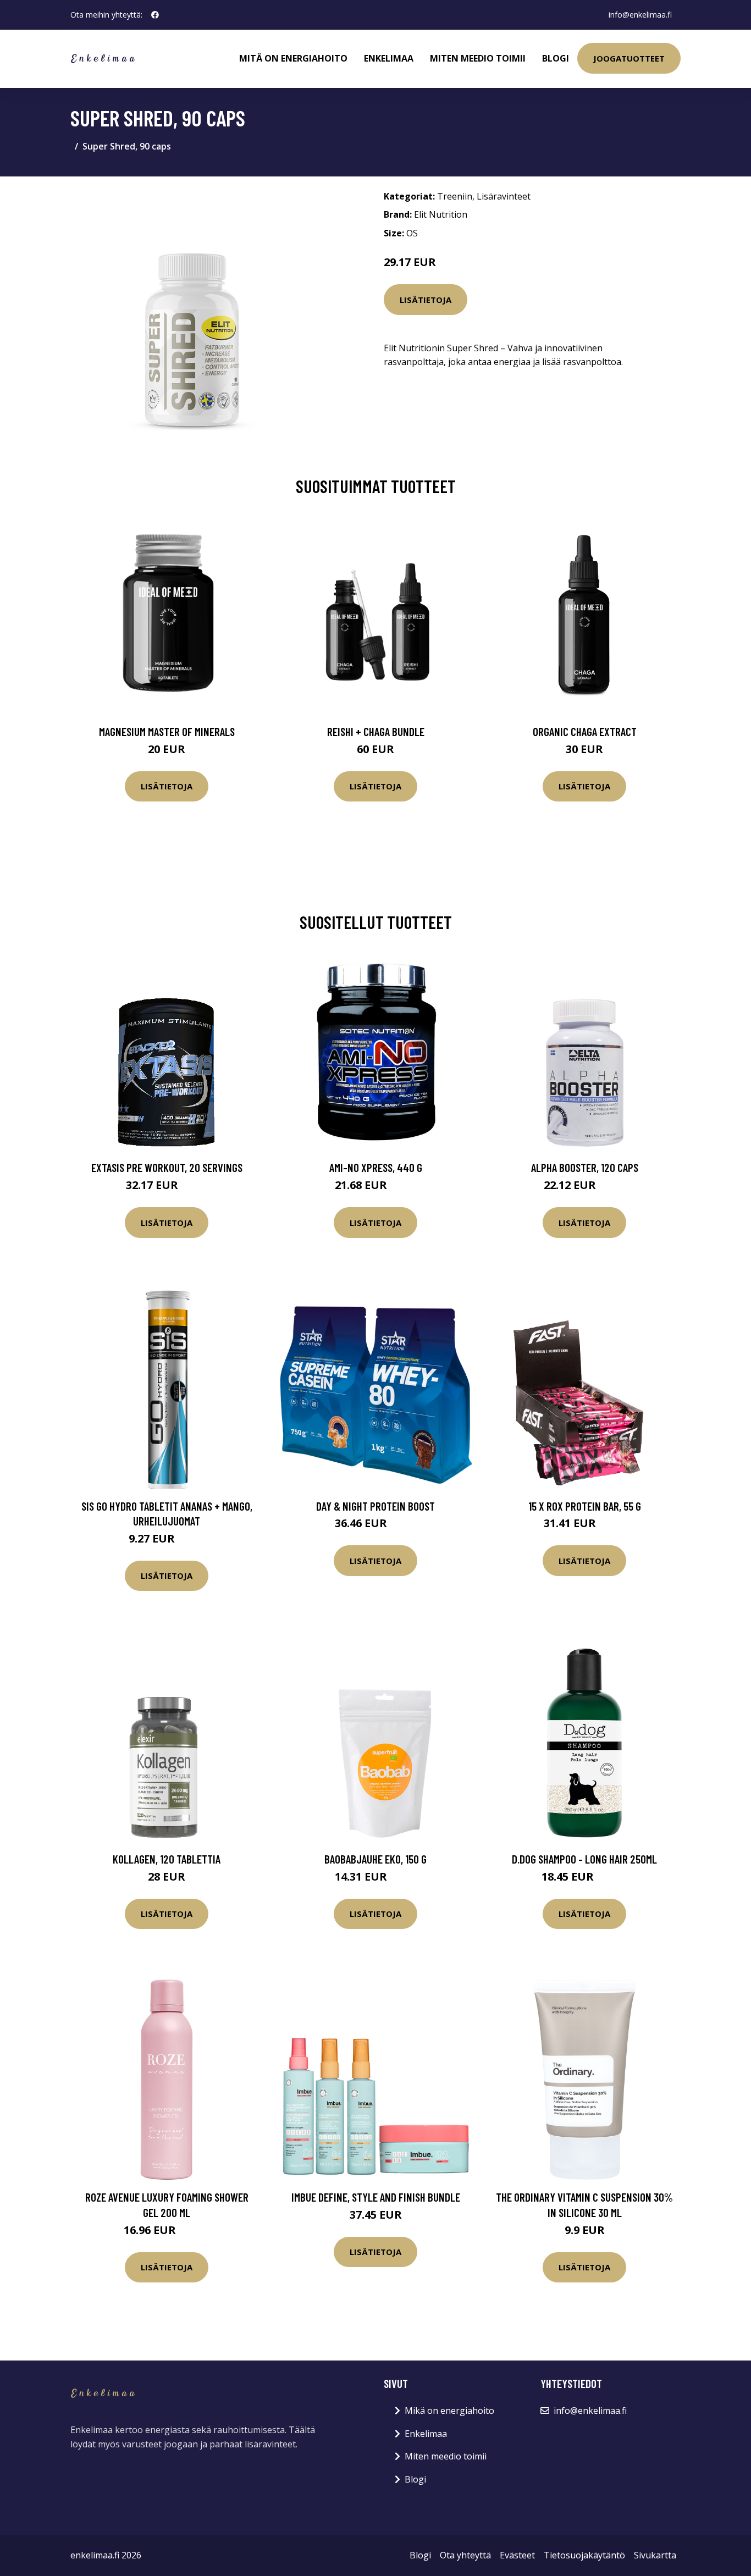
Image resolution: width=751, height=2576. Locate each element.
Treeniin (455, 196)
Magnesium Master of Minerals (167, 731)
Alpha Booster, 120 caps (585, 1167)
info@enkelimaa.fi (640, 15)
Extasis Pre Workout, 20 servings (167, 1167)
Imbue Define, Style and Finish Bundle (376, 2197)
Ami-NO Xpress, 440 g (376, 1167)
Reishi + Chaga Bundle (376, 731)
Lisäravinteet (504, 196)
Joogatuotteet (629, 58)
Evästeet (517, 2555)
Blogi (556, 58)
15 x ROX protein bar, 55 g (585, 1506)
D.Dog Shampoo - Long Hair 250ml (584, 1859)
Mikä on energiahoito (449, 2411)
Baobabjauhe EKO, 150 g (375, 1859)
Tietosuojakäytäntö (584, 2555)
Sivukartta (655, 2555)
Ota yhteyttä (465, 2555)
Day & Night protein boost (375, 1506)
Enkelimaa (389, 58)
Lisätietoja (426, 300)
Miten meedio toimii (478, 58)
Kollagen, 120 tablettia (167, 1859)
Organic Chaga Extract (585, 731)
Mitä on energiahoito (293, 58)
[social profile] (155, 15)
